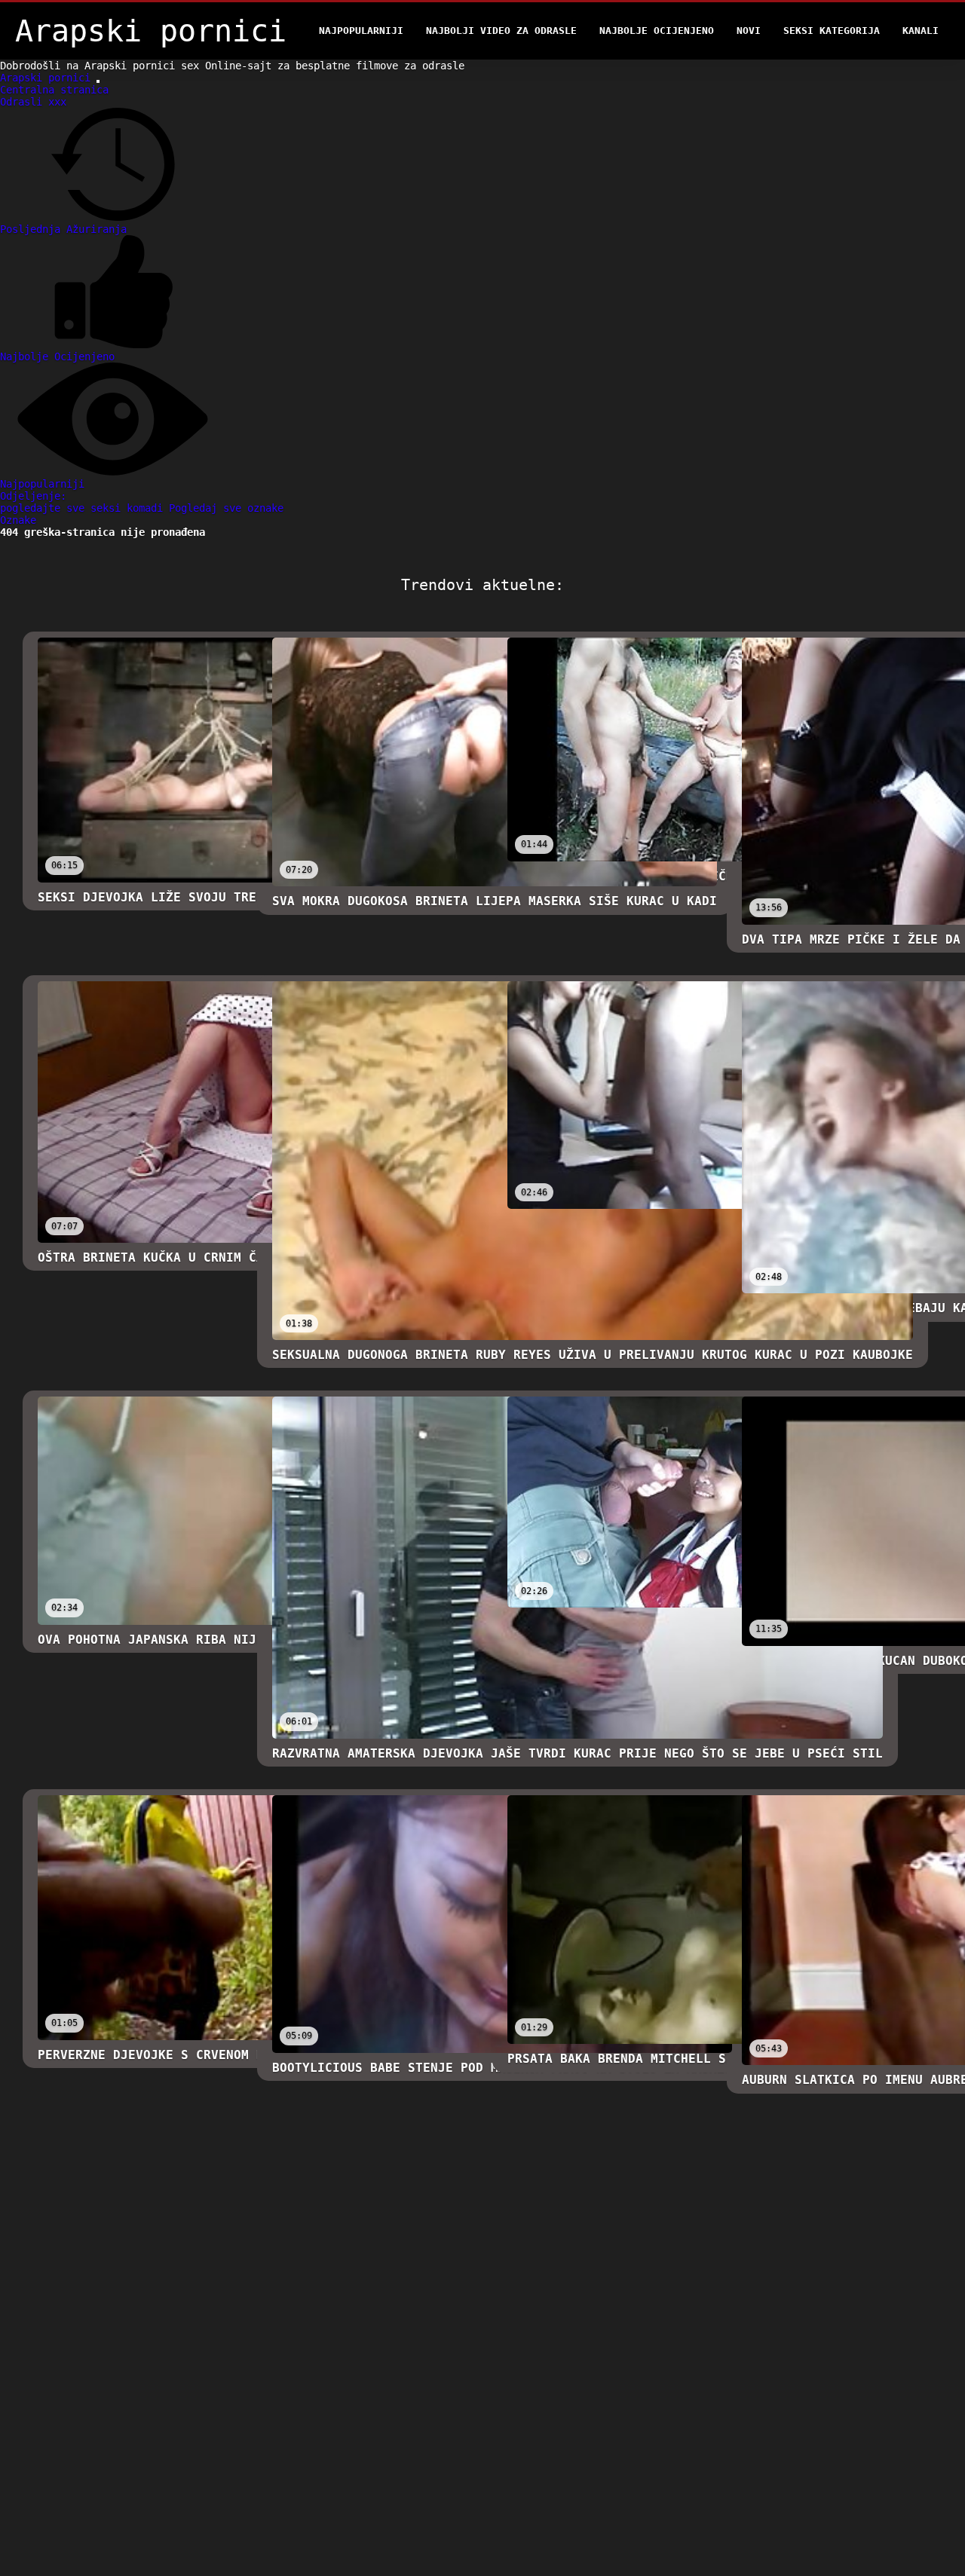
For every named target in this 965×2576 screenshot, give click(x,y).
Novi (749, 31)
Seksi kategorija (832, 31)
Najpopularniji (361, 31)
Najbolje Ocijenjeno (657, 31)
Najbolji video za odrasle (501, 31)
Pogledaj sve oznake (226, 508)
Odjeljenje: (33, 496)
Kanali (921, 31)
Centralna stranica (54, 90)
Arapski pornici (48, 78)
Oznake (18, 520)
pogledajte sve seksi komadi (84, 508)
